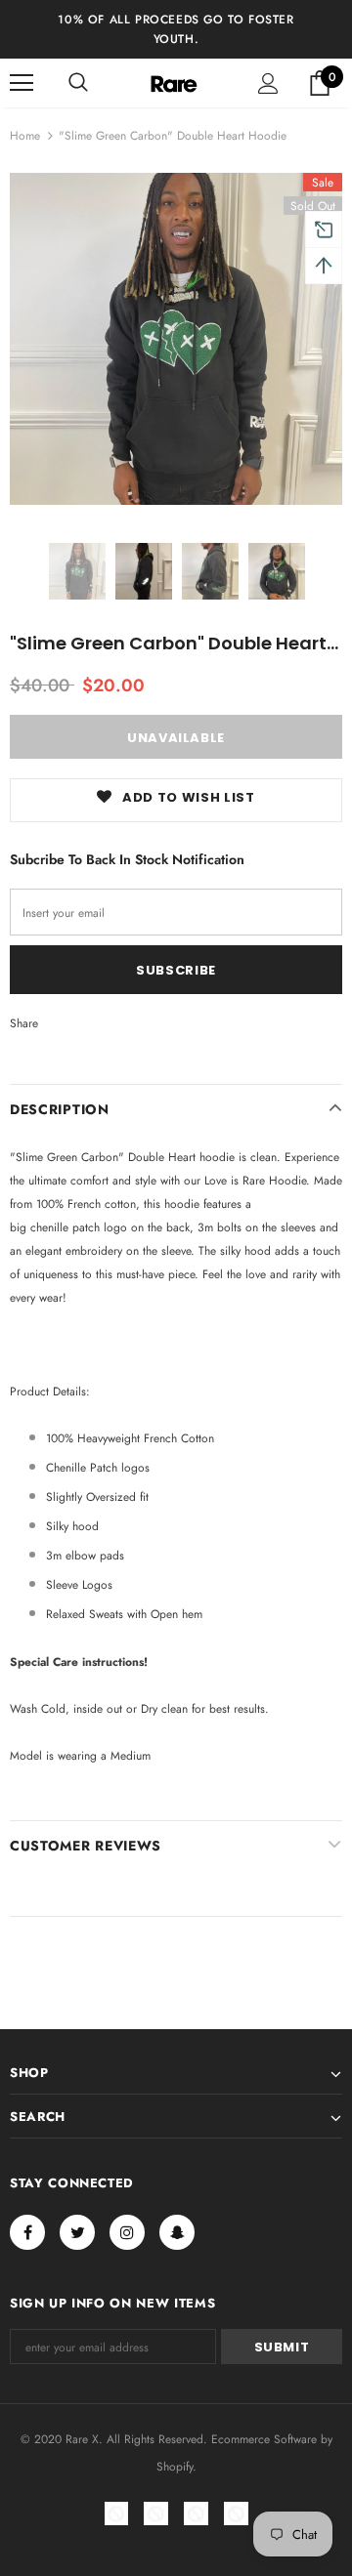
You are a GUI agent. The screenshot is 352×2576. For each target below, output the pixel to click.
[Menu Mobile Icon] (22, 83)
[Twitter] (77, 2232)
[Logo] (174, 83)
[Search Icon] (78, 83)
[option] (176, 339)
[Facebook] (27, 2232)
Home (25, 136)
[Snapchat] (177, 2232)
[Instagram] (127, 2232)
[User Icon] (268, 83)
